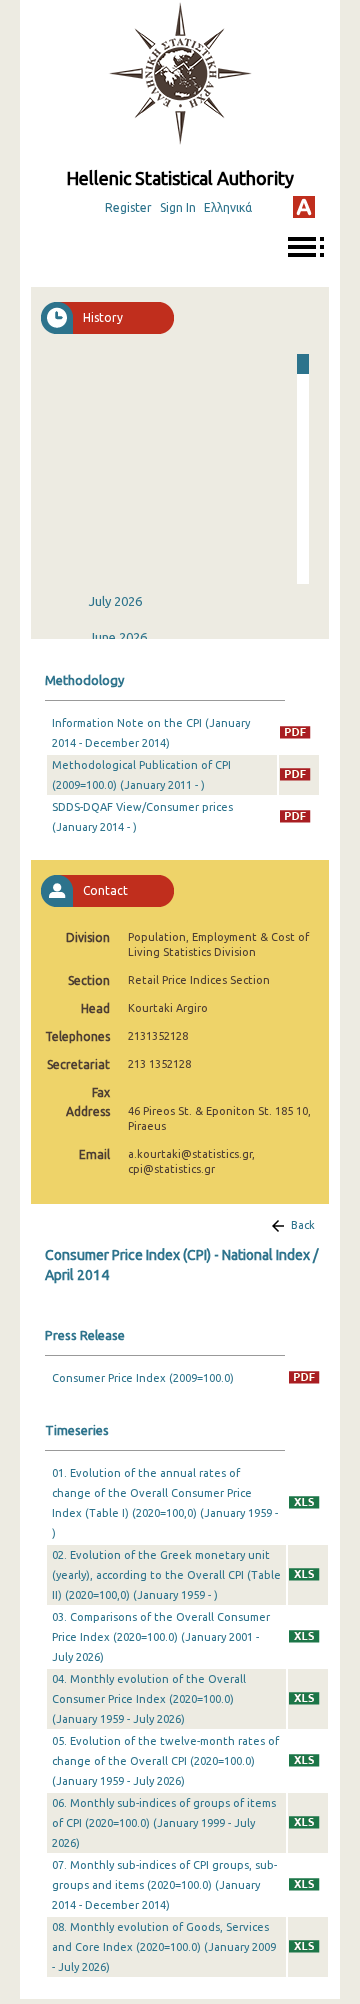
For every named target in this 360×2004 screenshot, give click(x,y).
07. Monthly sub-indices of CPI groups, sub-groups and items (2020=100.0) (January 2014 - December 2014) (164, 1885)
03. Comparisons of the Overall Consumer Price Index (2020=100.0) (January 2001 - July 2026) (161, 1637)
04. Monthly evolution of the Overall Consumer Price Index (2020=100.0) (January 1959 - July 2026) (149, 1699)
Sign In (178, 207)
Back (303, 1225)
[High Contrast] (304, 207)
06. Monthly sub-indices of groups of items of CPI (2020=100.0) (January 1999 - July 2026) (164, 1823)
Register (128, 207)
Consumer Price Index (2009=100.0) (143, 1378)
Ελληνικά (228, 207)
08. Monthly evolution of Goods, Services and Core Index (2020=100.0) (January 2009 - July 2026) (164, 1947)
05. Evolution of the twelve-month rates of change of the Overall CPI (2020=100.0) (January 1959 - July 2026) (165, 1761)
